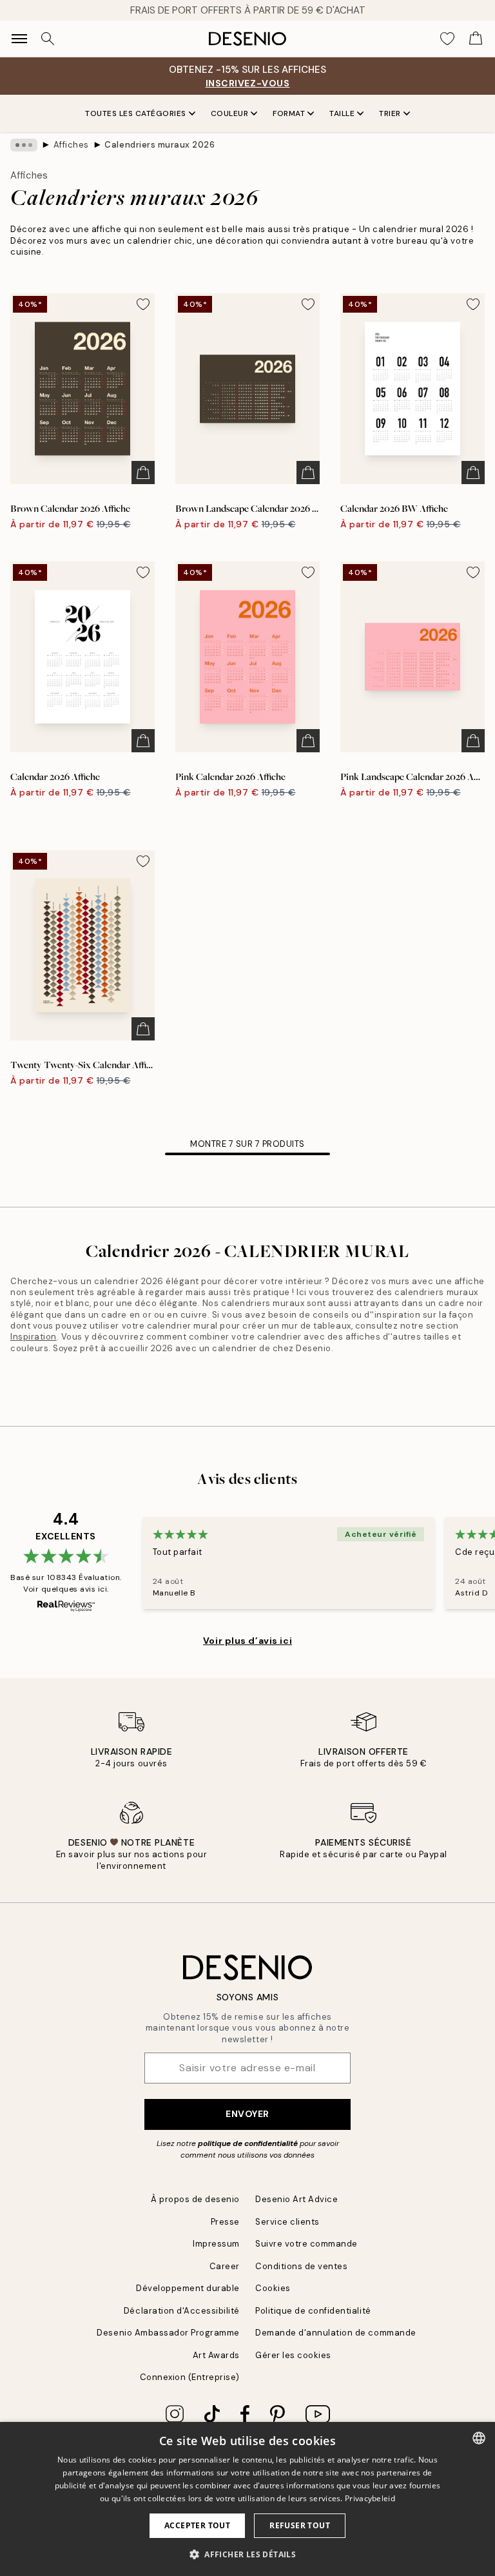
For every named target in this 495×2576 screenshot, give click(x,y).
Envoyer (247, 2114)
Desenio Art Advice (296, 2199)
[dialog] (247, 2499)
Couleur (230, 113)
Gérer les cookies (293, 2355)
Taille (342, 113)
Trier (390, 113)
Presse (225, 2222)
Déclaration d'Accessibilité (182, 2311)
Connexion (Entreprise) (190, 2377)
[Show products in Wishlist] (447, 39)
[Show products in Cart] (476, 39)
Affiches (71, 145)
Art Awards (216, 2355)
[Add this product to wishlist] (143, 304)
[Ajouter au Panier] (143, 473)
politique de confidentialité (248, 2143)
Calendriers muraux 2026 (160, 145)
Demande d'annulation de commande (336, 2333)
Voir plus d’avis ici (247, 1641)
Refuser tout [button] (300, 2525)
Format (289, 113)
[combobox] (479, 2438)
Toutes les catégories (136, 113)
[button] (247, 2554)
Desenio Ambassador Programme (168, 2333)
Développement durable (188, 2288)
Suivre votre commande (306, 2244)
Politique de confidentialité (313, 2311)
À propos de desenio (195, 2199)
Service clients (287, 2222)
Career (225, 2266)
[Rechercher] (48, 39)
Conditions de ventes (301, 2266)
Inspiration (34, 1337)
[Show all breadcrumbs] (24, 145)
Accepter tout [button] (197, 2525)
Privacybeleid (370, 2498)
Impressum (216, 2244)
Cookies (273, 2288)
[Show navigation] (19, 39)
